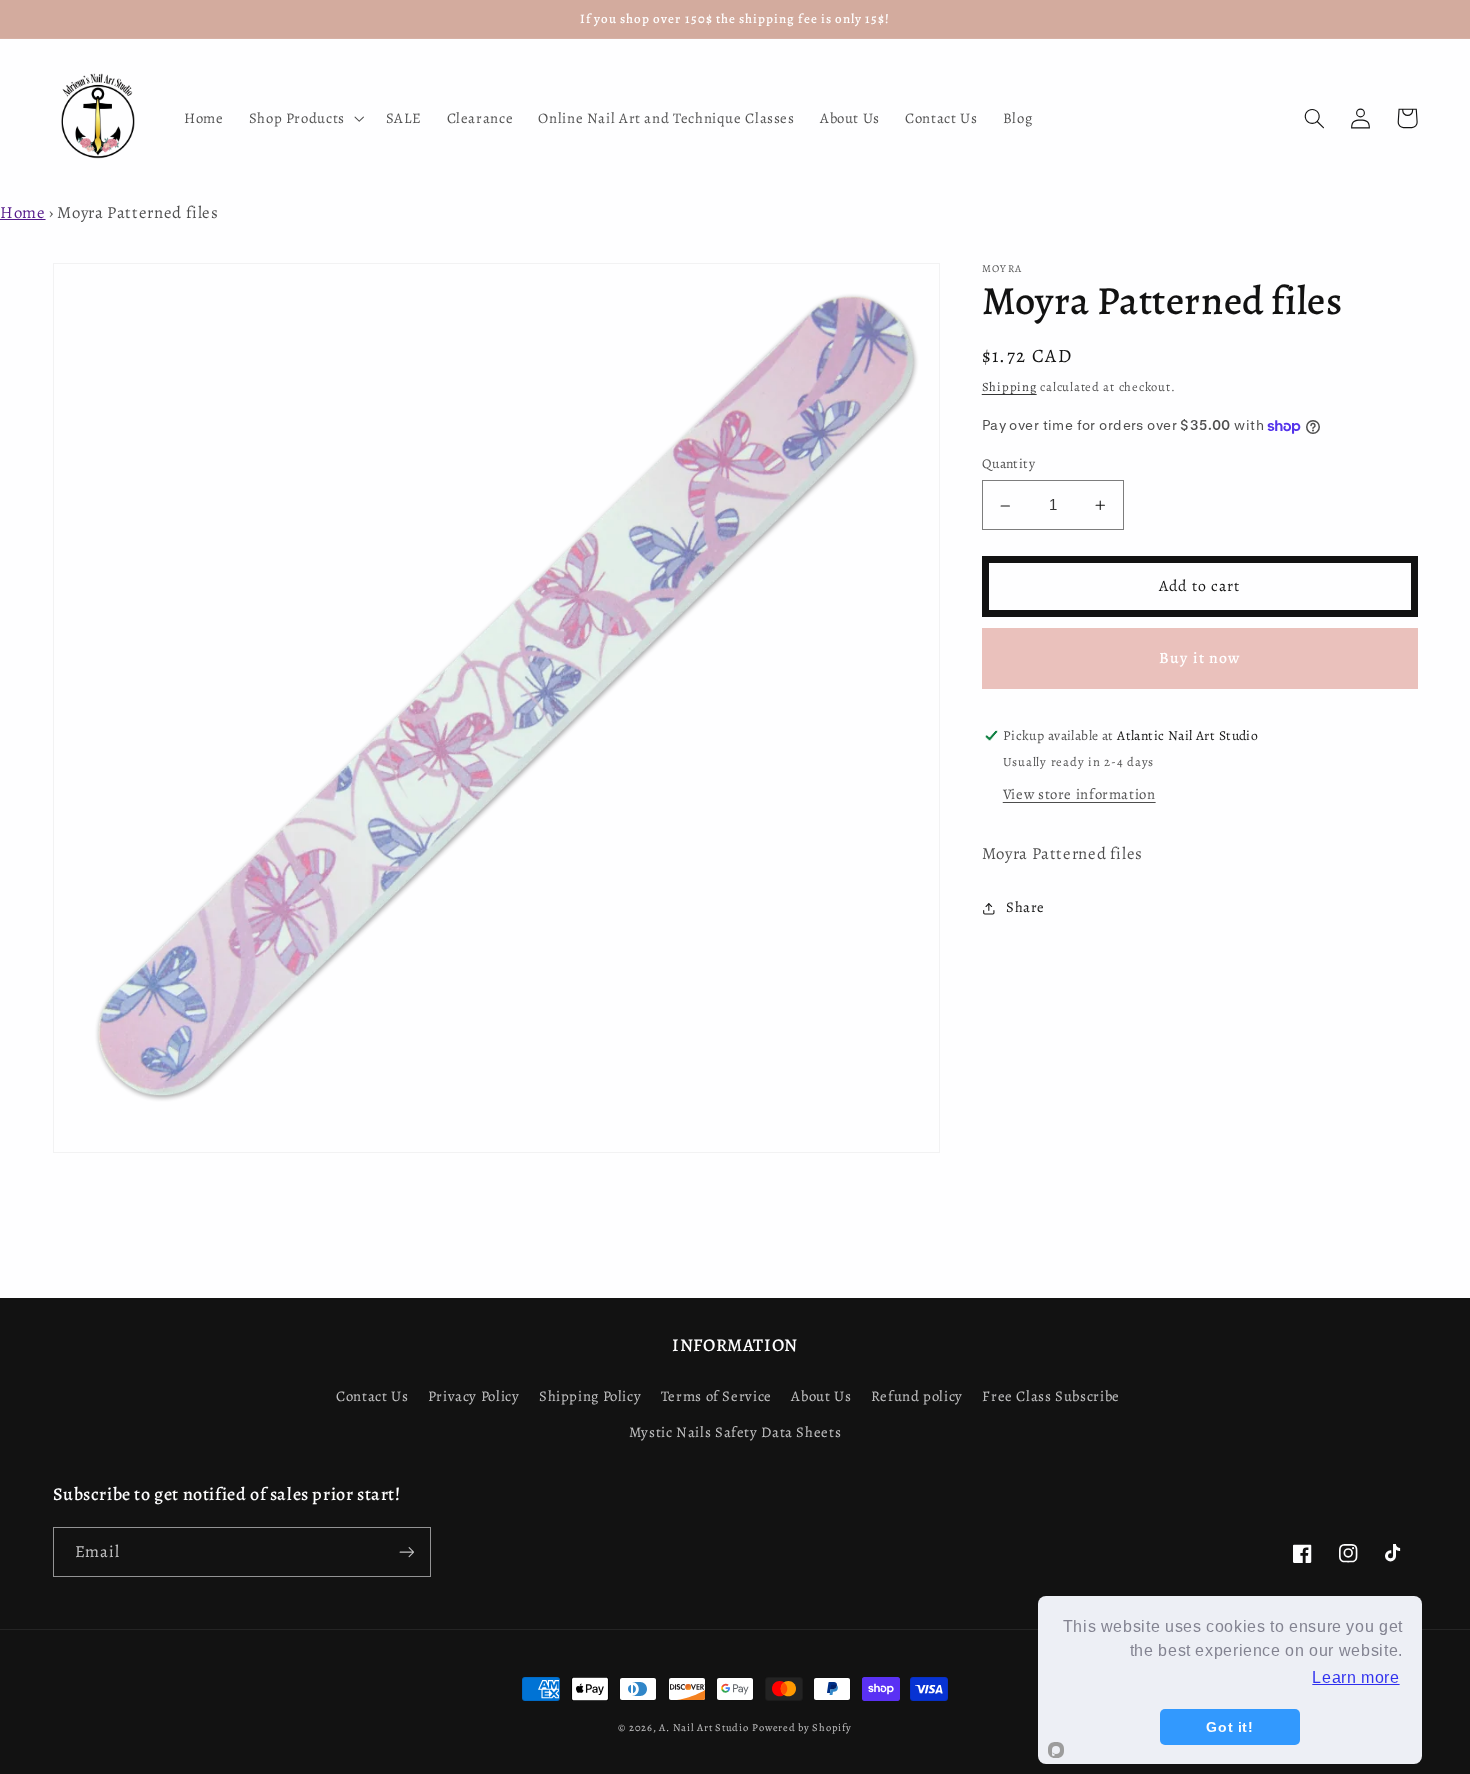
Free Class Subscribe (1051, 1396)
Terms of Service (716, 1396)
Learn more (1355, 1677)
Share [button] (1025, 907)
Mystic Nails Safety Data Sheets (735, 1432)
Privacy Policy (474, 1396)
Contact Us (372, 1396)
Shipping (1009, 387)
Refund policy (917, 1396)
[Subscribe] (406, 1551)
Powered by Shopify (801, 1727)
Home (23, 212)
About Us (821, 1396)
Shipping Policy (590, 1396)
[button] (304, 118)
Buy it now (1199, 658)
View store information (1079, 795)
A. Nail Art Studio (703, 1727)
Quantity (1008, 464)
